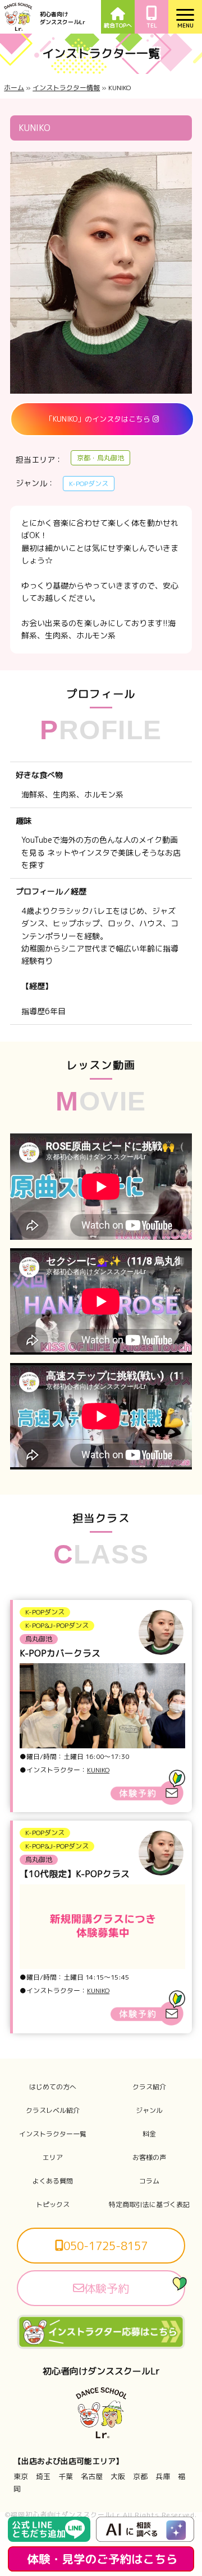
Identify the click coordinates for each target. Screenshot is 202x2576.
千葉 (66, 2476)
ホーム (14, 88)
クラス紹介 (149, 2087)
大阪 (118, 2476)
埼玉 (43, 2476)
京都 (140, 2476)
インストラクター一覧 (53, 2134)
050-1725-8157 (105, 2246)
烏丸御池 (39, 1639)
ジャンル (149, 2111)
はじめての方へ (53, 2087)
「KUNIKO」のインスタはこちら (99, 419)
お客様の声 (149, 2158)
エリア (53, 2158)
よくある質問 (53, 2181)
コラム (149, 2181)
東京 (21, 2476)
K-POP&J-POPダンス (57, 1625)
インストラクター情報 (66, 88)
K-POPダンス (45, 1612)
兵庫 (163, 2476)
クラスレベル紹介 (53, 2111)
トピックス (53, 2205)
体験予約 (107, 2288)
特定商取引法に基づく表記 (149, 2205)
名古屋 (92, 2476)
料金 (149, 2134)
